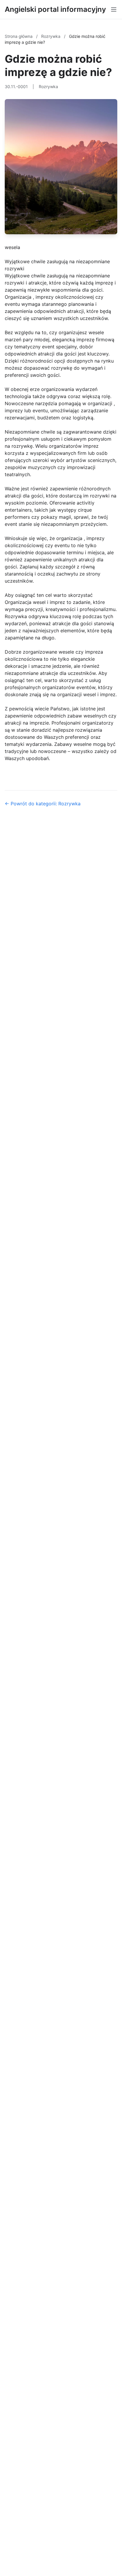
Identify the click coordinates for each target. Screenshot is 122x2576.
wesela (12, 247)
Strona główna (19, 36)
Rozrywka (51, 36)
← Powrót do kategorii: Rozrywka (43, 804)
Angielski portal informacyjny (55, 9)
